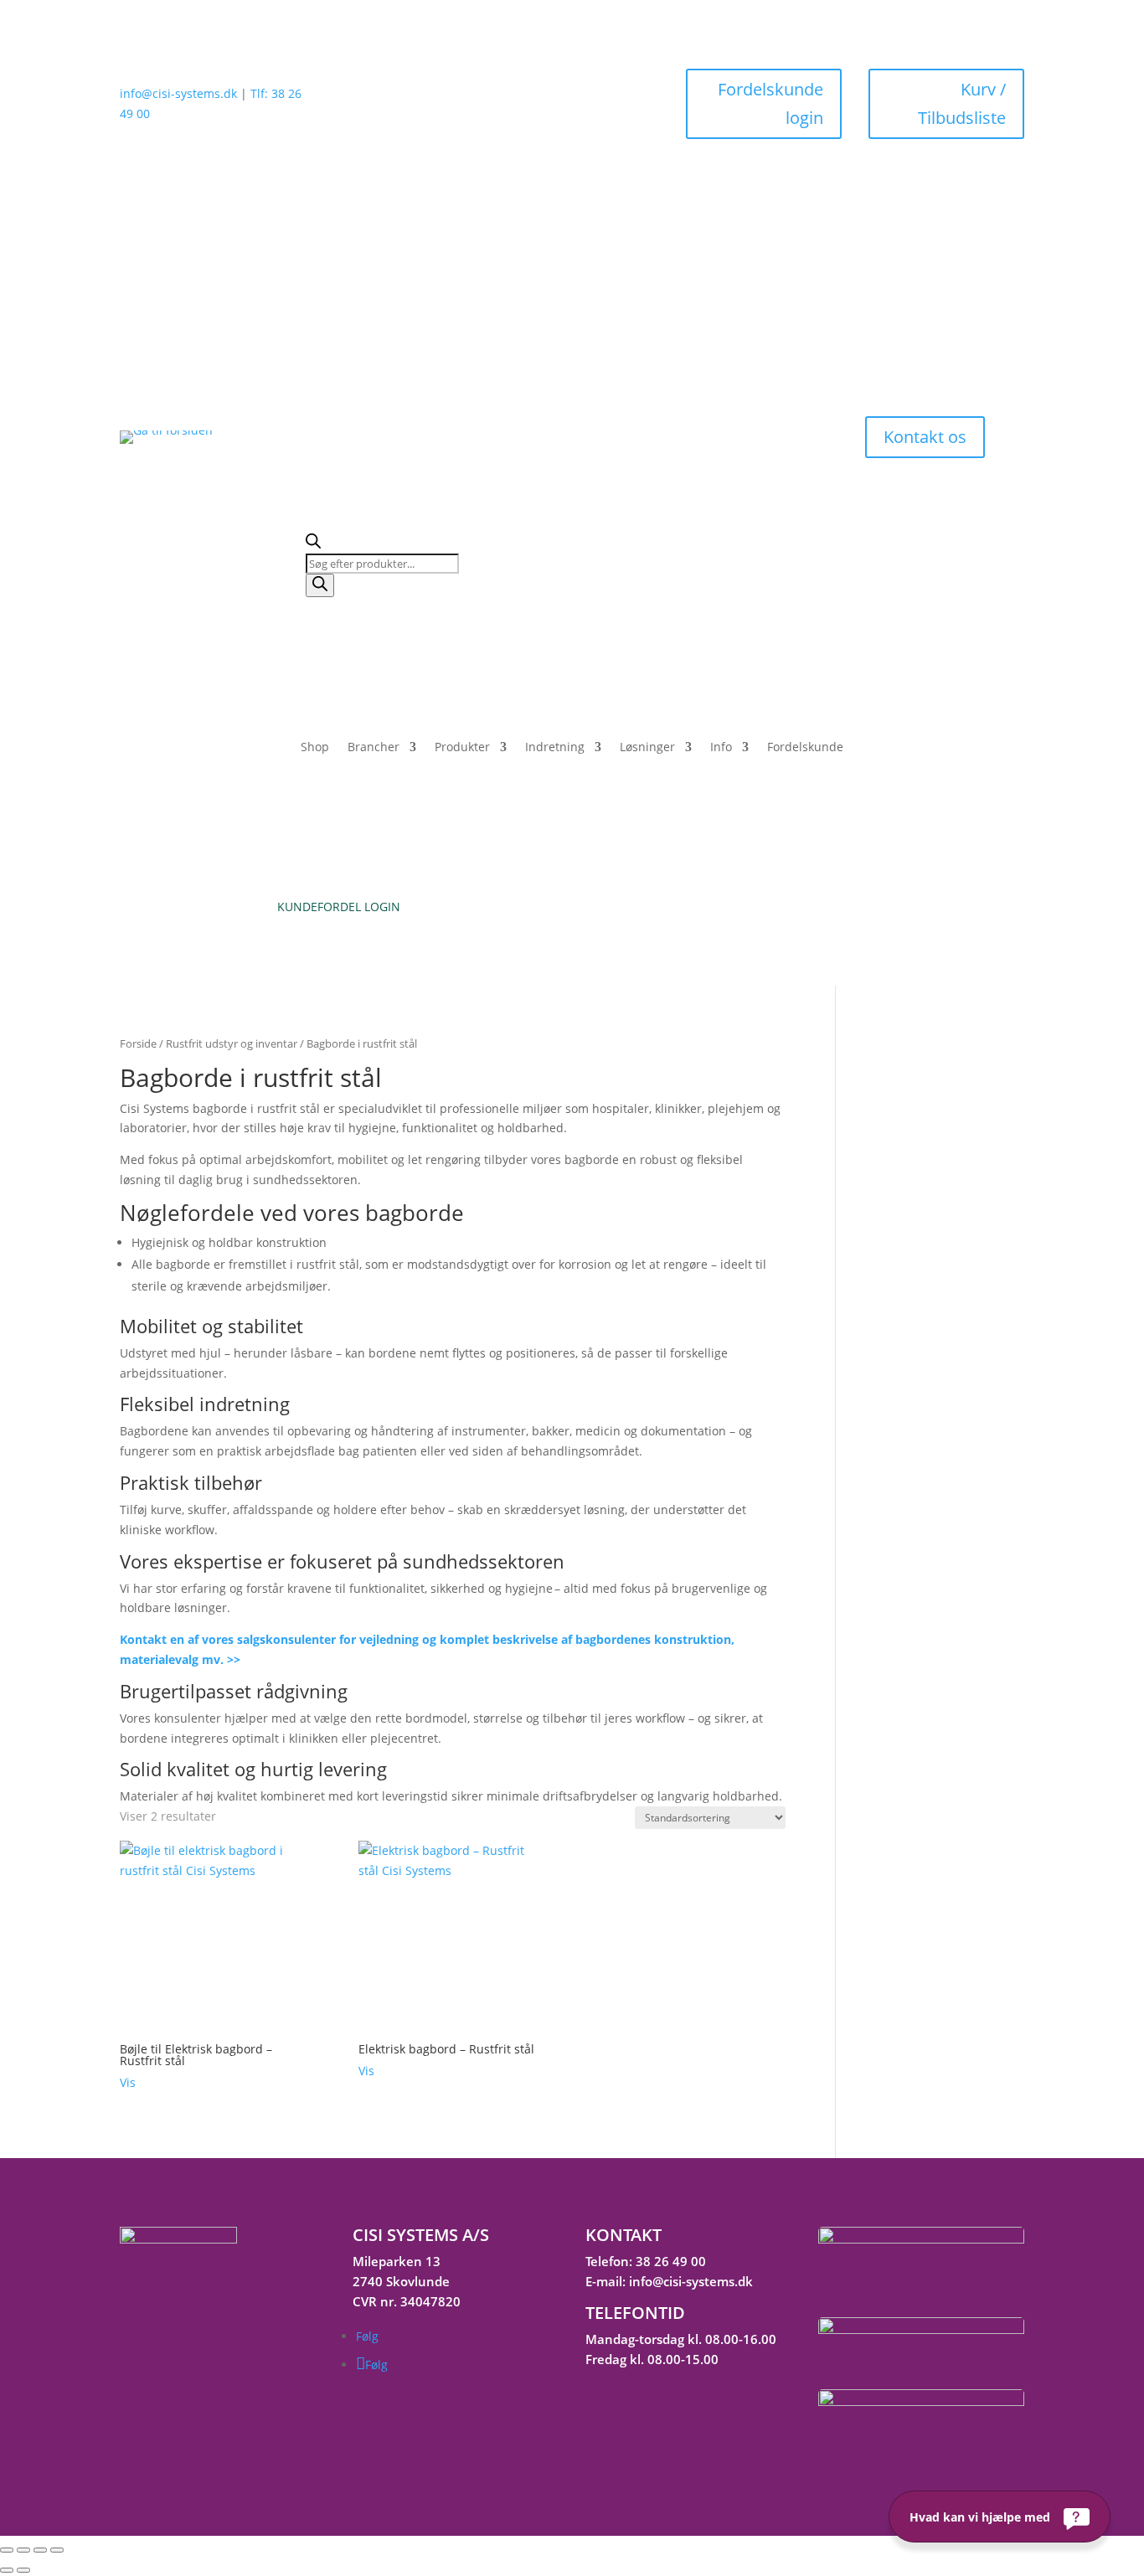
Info (721, 748)
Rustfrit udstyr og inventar (232, 1043)
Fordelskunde (805, 748)
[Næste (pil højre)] (23, 2570)
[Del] (40, 2550)
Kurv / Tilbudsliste (962, 103)
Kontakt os (925, 437)
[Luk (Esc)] (57, 2550)
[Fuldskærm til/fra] (23, 2550)
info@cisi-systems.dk (178, 93)
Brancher (374, 748)
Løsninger (647, 748)
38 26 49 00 (671, 2261)
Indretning (555, 748)
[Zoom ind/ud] (7, 2550)
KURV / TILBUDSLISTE (805, 907)
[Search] (320, 585)
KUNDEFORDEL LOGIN (339, 907)
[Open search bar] (313, 544)
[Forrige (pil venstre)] (7, 2570)
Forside (138, 1043)
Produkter (462, 748)
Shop (315, 748)
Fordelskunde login (770, 103)
